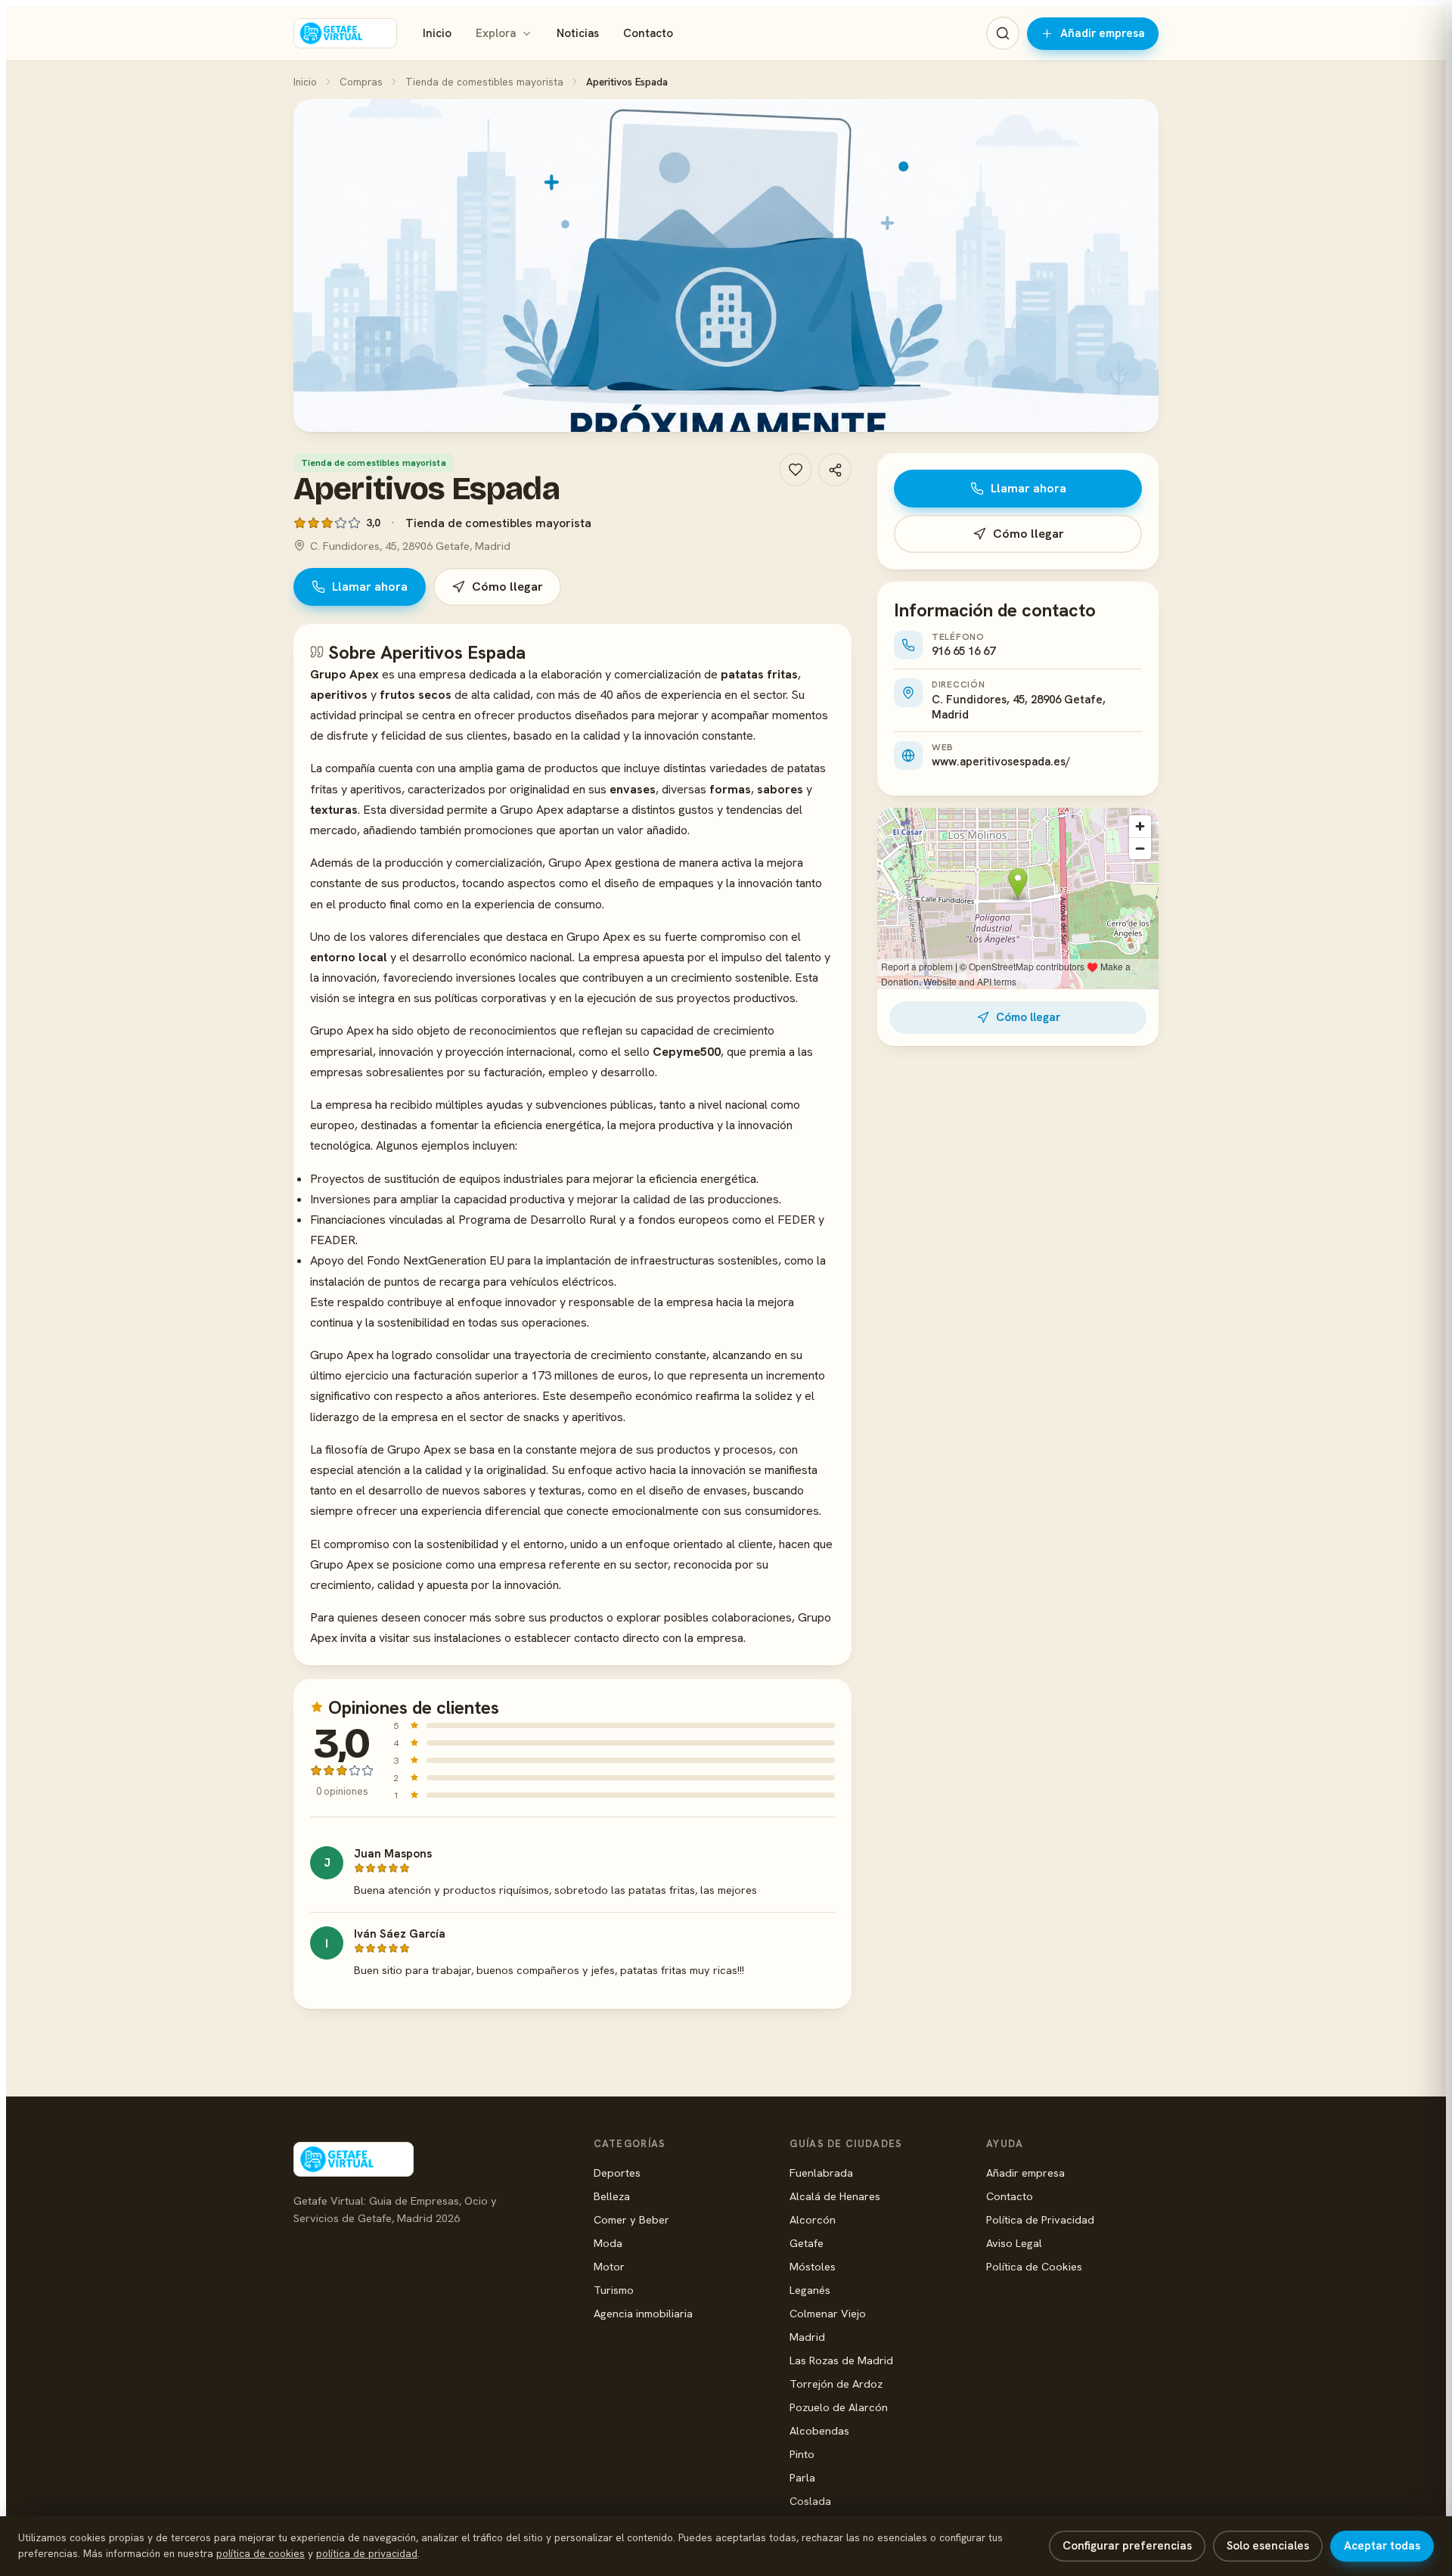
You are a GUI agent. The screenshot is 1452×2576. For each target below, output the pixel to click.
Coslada (810, 2501)
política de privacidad (367, 2553)
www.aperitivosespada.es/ (1001, 762)
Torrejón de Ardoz (836, 2384)
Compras (361, 82)
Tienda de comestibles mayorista (484, 82)
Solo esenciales (1268, 2546)
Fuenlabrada (821, 2173)
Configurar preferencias (1127, 2546)
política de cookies (261, 2553)
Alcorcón (813, 2219)
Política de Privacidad (1040, 2219)
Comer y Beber (631, 2219)
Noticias (578, 33)
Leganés (810, 2290)
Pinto (802, 2454)
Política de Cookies (1034, 2266)
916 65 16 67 (963, 651)
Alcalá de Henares (835, 2196)
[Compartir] (835, 470)
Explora (496, 33)
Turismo (614, 2290)
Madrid (807, 2337)
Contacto (648, 33)
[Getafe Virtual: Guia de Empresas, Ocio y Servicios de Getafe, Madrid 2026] (345, 33)
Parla (802, 2477)
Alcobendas (819, 2430)
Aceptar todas (1382, 2546)
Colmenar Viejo (828, 2313)
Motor (609, 2266)
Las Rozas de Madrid (841, 2360)
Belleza (612, 2196)
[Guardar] (796, 470)
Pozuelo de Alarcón (839, 2407)
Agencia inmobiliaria (643, 2313)
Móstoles (813, 2266)
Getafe (807, 2243)
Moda (608, 2243)
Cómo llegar (507, 587)
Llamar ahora (370, 587)
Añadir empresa (1103, 33)
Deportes (617, 2173)
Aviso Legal (1014, 2243)
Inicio (437, 33)
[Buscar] (1003, 33)
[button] (726, 265)
